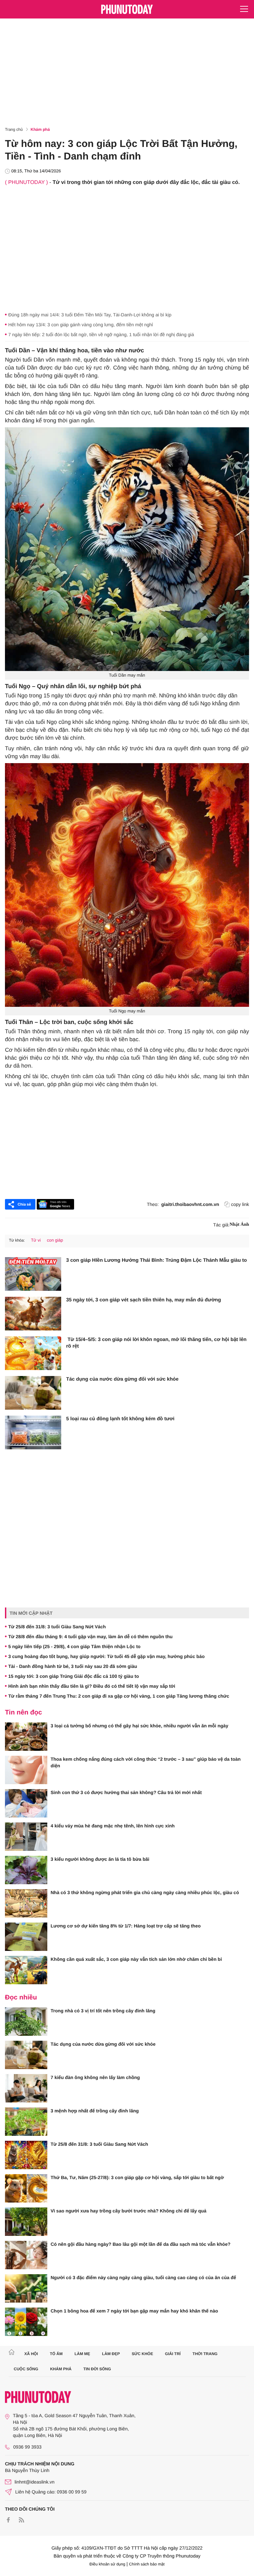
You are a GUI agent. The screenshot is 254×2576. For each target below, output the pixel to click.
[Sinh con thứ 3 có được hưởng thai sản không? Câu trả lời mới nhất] (26, 1803)
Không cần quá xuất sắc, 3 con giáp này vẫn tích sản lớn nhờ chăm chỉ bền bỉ (136, 1959)
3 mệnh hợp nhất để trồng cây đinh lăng (95, 2111)
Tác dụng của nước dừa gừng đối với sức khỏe (122, 1379)
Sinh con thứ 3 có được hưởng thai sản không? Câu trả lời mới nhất (126, 1792)
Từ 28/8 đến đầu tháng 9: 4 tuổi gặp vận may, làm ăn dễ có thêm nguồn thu (90, 1637)
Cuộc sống (26, 2369)
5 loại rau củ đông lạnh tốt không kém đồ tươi (120, 1419)
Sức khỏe (142, 2354)
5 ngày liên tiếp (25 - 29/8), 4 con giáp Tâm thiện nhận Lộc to (74, 1646)
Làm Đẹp (111, 2354)
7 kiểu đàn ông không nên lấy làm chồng (95, 2077)
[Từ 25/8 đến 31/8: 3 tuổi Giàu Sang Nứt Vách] (26, 2155)
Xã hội (31, 2354)
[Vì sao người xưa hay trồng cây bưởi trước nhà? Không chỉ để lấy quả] (26, 2222)
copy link (240, 1204)
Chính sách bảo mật (147, 2564)
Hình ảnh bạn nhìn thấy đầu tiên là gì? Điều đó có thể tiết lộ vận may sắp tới (92, 1686)
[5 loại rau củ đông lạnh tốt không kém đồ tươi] (33, 1432)
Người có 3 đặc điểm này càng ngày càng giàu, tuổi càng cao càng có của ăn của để (143, 2277)
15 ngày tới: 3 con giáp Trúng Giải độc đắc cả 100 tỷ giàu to (74, 1676)
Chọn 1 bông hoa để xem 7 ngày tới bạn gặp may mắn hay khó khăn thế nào (134, 2311)
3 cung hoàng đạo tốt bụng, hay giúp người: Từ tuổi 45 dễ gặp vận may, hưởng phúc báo (106, 1656)
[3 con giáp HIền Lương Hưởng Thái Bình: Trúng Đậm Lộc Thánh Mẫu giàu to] (33, 1274)
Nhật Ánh (239, 1225)
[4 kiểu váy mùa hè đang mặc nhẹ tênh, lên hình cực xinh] (26, 1837)
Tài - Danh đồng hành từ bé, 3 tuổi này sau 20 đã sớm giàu (73, 1666)
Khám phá (40, 129)
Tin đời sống (97, 2369)
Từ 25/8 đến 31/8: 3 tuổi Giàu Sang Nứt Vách (57, 1627)
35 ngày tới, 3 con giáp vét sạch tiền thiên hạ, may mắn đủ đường (144, 1300)
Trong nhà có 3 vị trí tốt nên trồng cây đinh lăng (103, 2011)
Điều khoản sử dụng (107, 2564)
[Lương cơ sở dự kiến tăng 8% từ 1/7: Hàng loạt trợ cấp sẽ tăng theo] (26, 1937)
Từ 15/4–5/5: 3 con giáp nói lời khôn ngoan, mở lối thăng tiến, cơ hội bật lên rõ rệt (156, 1343)
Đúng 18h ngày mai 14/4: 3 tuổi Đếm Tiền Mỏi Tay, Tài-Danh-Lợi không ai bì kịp (90, 315)
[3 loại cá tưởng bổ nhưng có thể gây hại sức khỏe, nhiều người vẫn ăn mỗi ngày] (26, 1737)
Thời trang (205, 2354)
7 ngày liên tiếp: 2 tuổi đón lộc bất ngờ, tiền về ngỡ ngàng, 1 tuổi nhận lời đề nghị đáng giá (101, 335)
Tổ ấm (56, 2354)
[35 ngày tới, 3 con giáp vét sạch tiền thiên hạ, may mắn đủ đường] (33, 1314)
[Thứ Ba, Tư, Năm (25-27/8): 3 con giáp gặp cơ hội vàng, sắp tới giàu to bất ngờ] (26, 2188)
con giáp (55, 1240)
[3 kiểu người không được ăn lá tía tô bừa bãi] (26, 1870)
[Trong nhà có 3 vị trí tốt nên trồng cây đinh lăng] (26, 2022)
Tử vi (36, 1240)
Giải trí (173, 2354)
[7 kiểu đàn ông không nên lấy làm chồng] (26, 2088)
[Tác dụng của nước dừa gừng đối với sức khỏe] (33, 1393)
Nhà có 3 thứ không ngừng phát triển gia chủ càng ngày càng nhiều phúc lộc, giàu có (145, 1892)
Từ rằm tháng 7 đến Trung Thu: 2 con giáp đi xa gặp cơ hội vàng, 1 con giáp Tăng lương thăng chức (119, 1696)
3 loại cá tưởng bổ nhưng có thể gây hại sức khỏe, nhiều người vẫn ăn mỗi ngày (139, 1726)
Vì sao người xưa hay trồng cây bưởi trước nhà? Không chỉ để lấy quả (128, 2211)
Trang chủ (14, 129)
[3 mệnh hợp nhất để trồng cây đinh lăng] (26, 2122)
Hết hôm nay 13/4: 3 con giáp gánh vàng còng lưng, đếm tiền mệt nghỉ (81, 325)
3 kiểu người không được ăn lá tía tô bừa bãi (100, 1859)
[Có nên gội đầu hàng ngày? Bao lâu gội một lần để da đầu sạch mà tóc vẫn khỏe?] (26, 2255)
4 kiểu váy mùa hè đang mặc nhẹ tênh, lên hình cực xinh (113, 1826)
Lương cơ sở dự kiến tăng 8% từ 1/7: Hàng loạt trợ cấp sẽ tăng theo (126, 1926)
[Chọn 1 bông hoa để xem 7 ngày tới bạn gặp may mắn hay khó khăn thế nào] (26, 2322)
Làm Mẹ (82, 2354)
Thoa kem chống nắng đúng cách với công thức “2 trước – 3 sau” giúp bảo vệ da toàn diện (146, 1762)
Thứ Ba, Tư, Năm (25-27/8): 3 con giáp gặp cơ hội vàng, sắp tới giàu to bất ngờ (137, 2177)
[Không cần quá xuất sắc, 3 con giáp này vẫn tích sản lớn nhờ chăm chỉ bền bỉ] (26, 1970)
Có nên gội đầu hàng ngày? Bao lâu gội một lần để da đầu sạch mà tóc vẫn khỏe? (141, 2244)
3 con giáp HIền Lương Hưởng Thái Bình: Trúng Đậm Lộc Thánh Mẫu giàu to (156, 1260)
